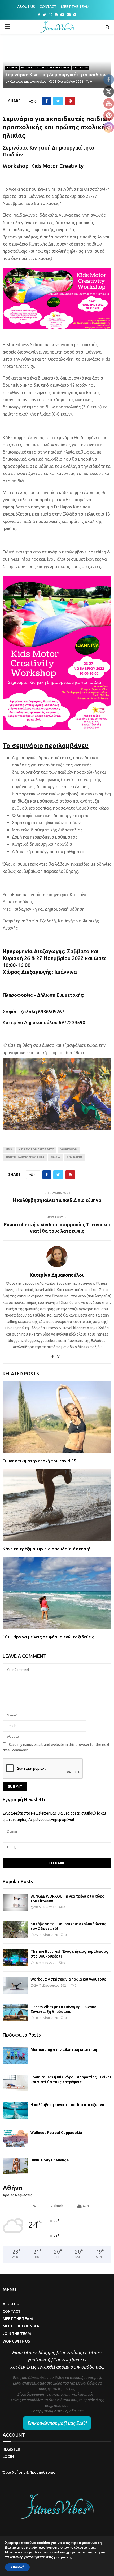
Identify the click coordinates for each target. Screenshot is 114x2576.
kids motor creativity (36, 1150)
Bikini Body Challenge (50, 2160)
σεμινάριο (74, 1157)
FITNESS (12, 67)
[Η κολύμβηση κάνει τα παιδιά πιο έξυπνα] (15, 2111)
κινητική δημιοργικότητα (25, 1157)
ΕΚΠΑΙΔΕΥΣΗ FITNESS (56, 67)
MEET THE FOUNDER (21, 2326)
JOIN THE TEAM (17, 2334)
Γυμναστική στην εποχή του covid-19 (40, 1461)
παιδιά (55, 1157)
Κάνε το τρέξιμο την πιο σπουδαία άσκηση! (46, 1549)
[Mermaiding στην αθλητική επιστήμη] (15, 2056)
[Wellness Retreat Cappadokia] (15, 2139)
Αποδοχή (17, 2567)
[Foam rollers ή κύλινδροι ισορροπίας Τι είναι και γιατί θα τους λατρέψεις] (15, 2083)
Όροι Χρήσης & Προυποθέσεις (29, 2472)
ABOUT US (26, 7)
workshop (69, 1150)
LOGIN (8, 2457)
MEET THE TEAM (75, 7)
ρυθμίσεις (63, 2557)
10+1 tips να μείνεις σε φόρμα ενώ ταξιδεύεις (48, 1637)
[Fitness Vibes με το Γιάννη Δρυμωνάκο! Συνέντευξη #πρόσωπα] (15, 2013)
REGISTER (11, 2449)
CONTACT (48, 7)
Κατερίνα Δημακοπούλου (28, 82)
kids (9, 1150)
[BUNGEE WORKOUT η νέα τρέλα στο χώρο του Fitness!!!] (15, 1902)
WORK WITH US (16, 2341)
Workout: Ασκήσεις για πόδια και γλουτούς (68, 1979)
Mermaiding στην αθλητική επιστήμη (64, 2050)
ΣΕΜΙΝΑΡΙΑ (81, 67)
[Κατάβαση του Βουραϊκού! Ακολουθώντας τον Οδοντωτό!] (15, 1930)
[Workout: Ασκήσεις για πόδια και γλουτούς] (15, 1985)
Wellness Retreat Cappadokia (56, 2133)
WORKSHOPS (30, 67)
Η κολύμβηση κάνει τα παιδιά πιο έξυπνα (57, 1200)
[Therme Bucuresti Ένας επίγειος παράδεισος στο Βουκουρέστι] (15, 1957)
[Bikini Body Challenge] (15, 2166)
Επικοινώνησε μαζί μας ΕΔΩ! (57, 2423)
